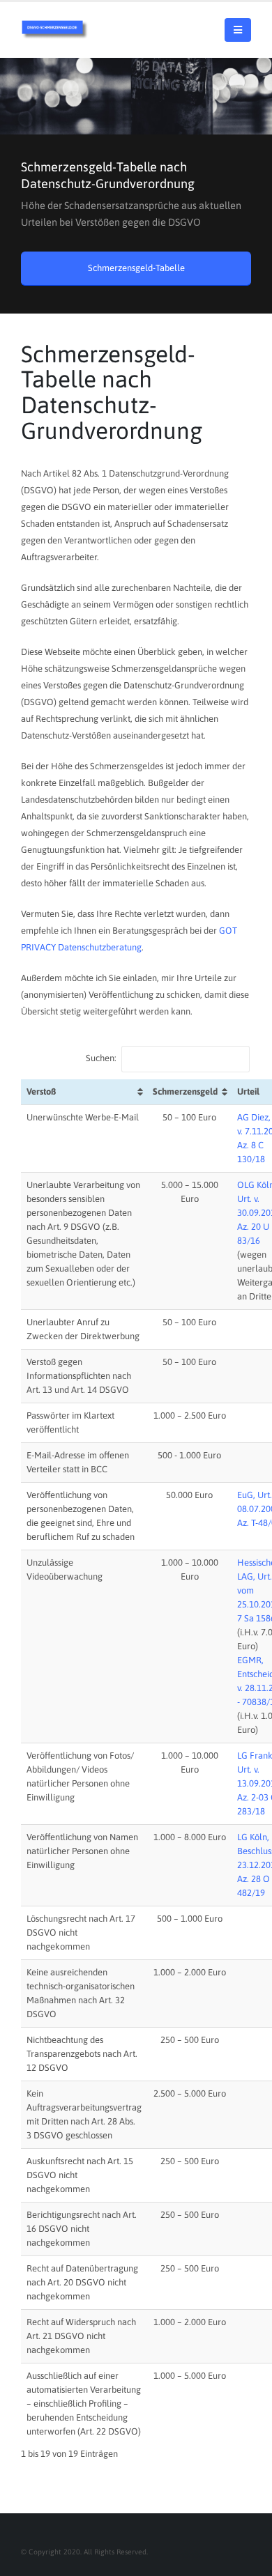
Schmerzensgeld (185, 1092)
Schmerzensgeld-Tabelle (136, 268)
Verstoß (41, 1092)
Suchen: (101, 1059)
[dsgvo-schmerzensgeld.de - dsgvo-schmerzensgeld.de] (56, 30)
